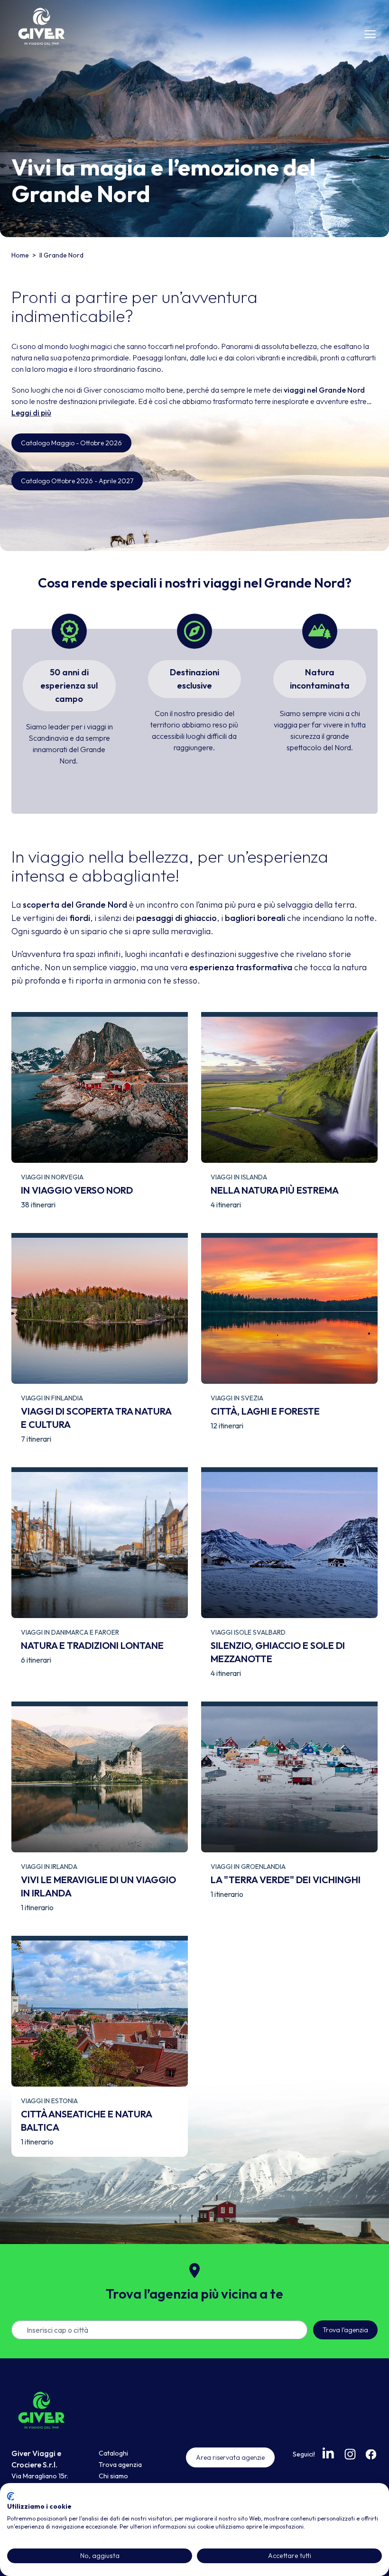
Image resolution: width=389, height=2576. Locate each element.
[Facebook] (371, 2454)
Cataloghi (113, 2453)
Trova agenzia (120, 2465)
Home (21, 255)
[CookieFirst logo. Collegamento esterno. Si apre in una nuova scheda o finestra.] (11, 2496)
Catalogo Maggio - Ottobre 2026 (71, 443)
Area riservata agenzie (230, 2457)
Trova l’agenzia (345, 2330)
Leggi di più (31, 413)
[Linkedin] (329, 2453)
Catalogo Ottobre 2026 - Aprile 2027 (77, 481)
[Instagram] (350, 2454)
